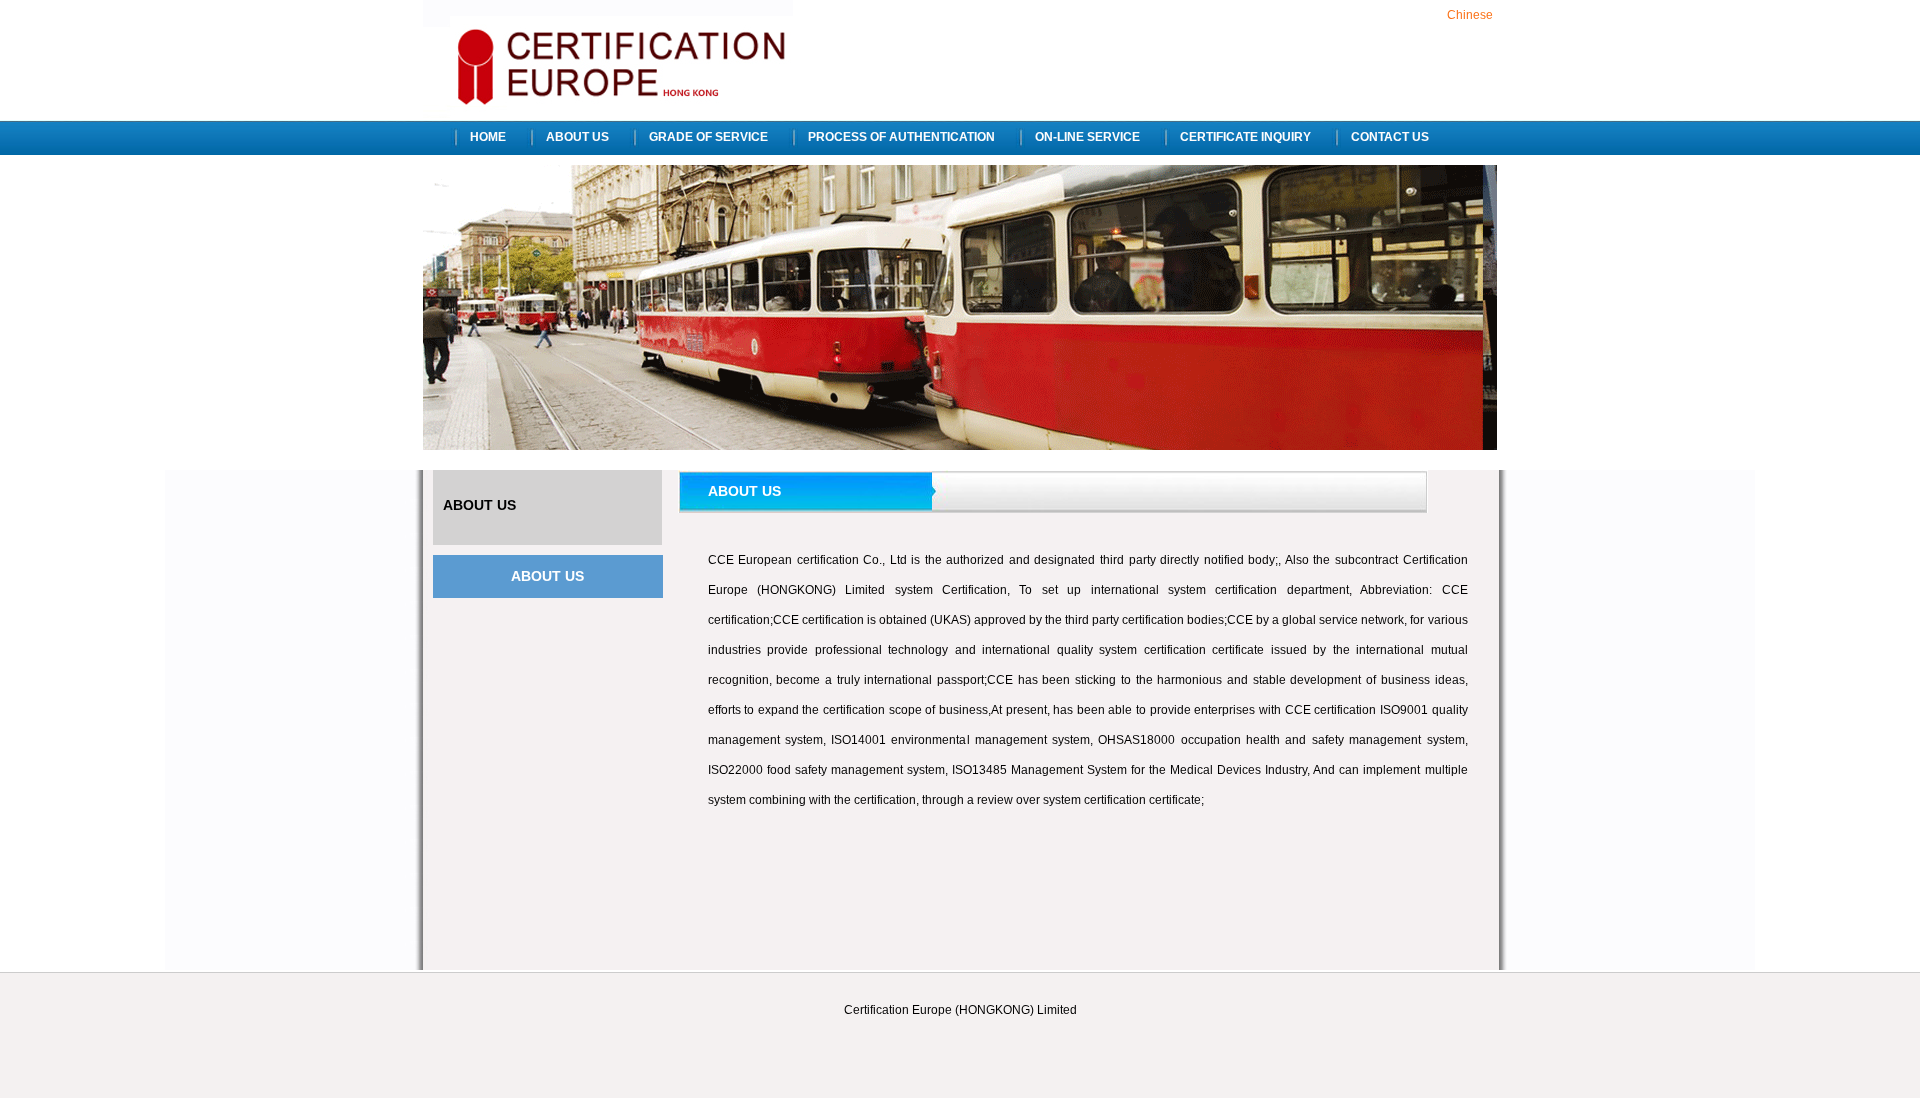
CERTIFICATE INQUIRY (1245, 137)
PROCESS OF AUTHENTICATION (901, 137)
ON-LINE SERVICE (1087, 137)
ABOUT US (577, 137)
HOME (488, 137)
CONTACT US (1390, 137)
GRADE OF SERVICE (708, 137)
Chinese (1470, 15)
